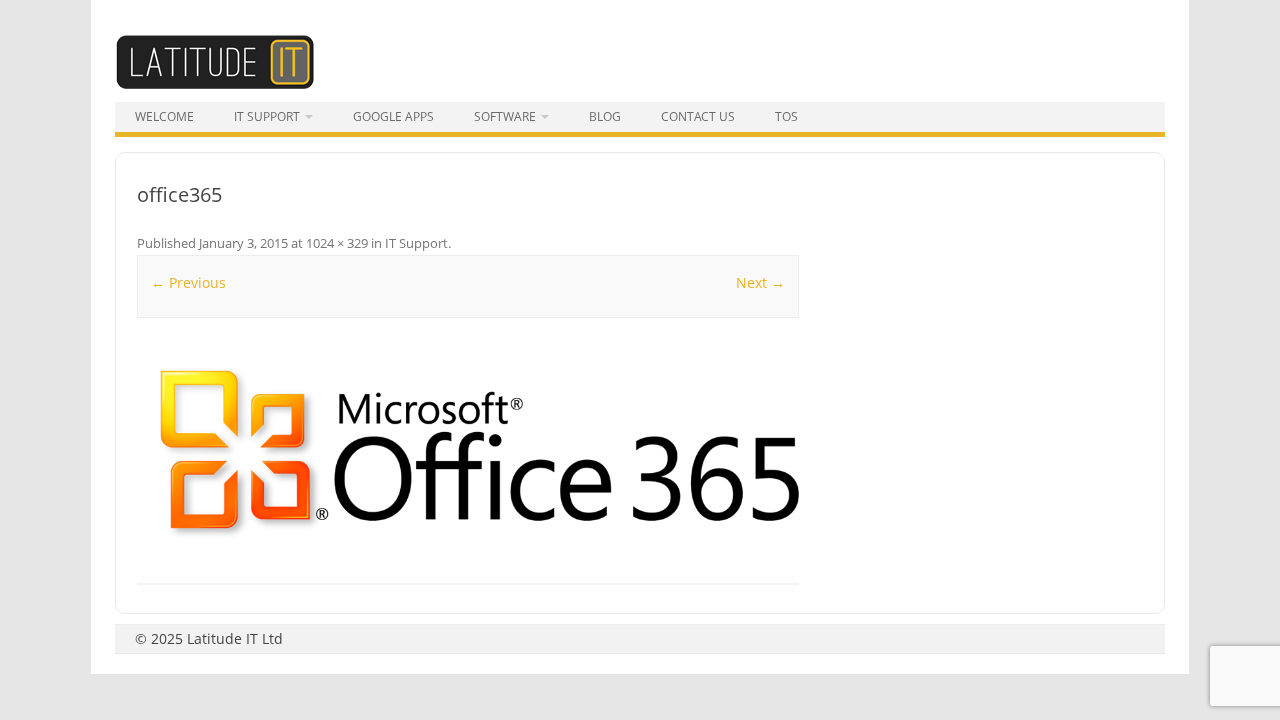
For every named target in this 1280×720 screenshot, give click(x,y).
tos (786, 116)
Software (505, 116)
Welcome (164, 116)
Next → (760, 282)
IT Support (267, 116)
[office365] (468, 452)
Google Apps (393, 116)
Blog (605, 116)
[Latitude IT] (215, 84)
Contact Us (698, 116)
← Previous (188, 282)
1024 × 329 (337, 243)
